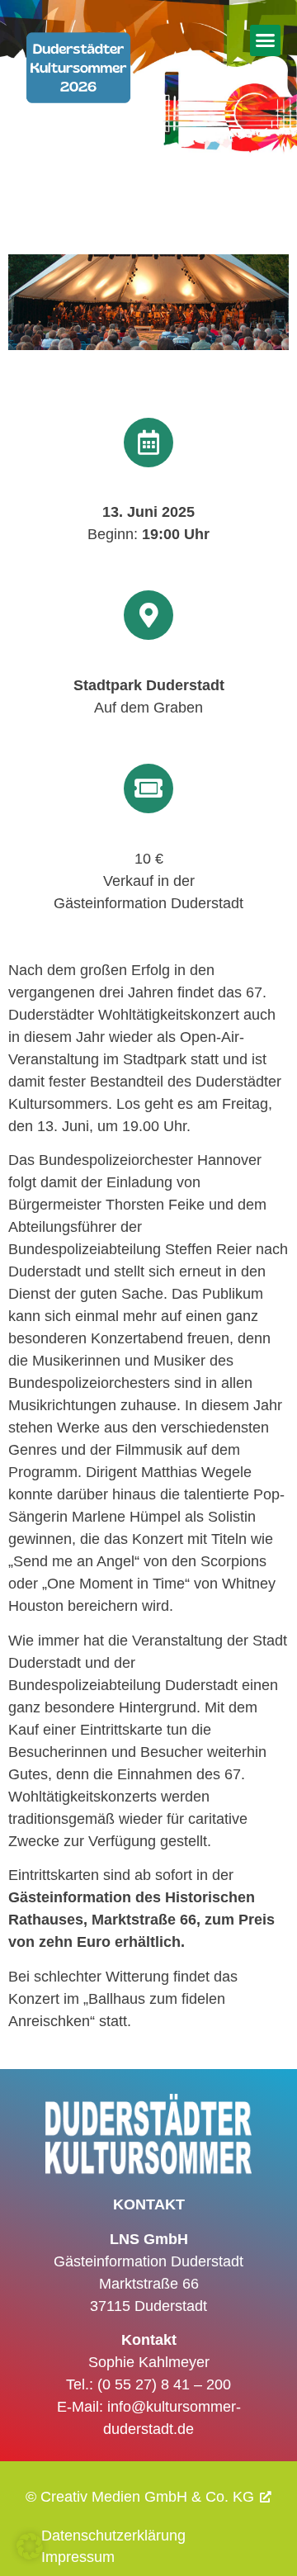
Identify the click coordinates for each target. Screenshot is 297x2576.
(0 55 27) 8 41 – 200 (164, 2384)
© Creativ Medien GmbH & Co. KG (140, 2497)
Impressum (78, 2557)
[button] (266, 40)
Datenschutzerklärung (113, 2536)
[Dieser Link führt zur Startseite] (78, 90)
